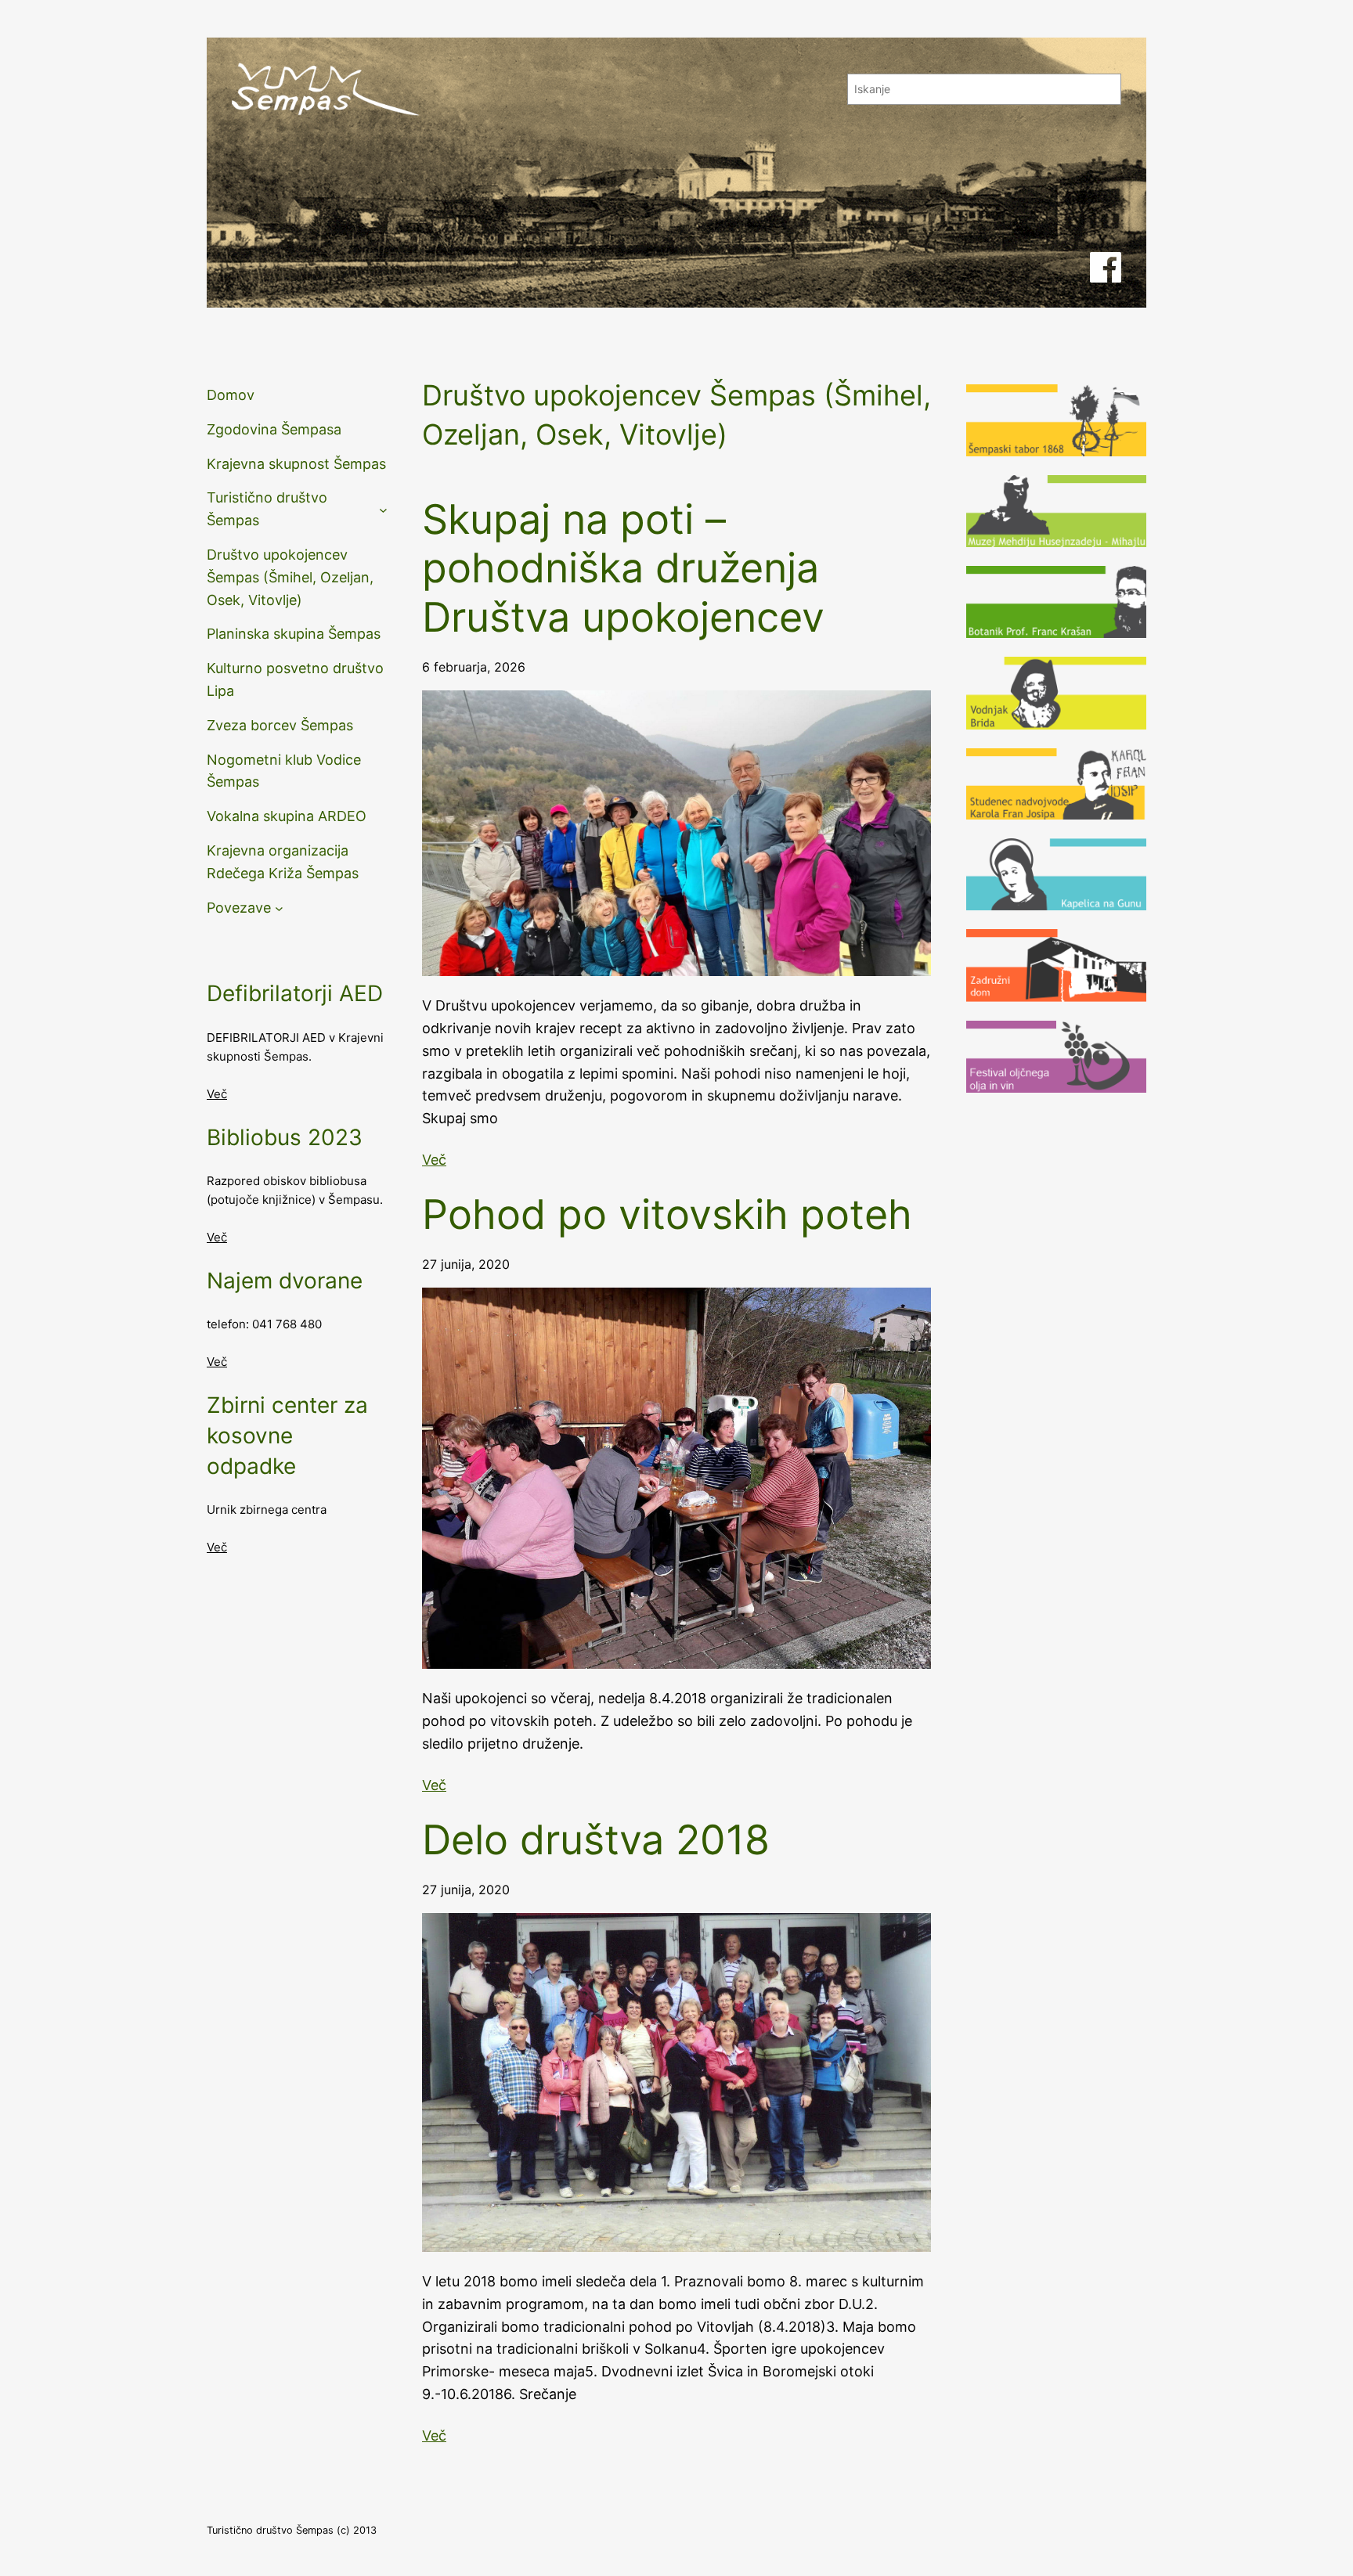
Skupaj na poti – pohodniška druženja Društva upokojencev (623, 569)
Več (217, 1094)
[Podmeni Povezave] (279, 908)
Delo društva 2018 (596, 1840)
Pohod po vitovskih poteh (667, 1215)
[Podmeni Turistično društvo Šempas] (383, 510)
